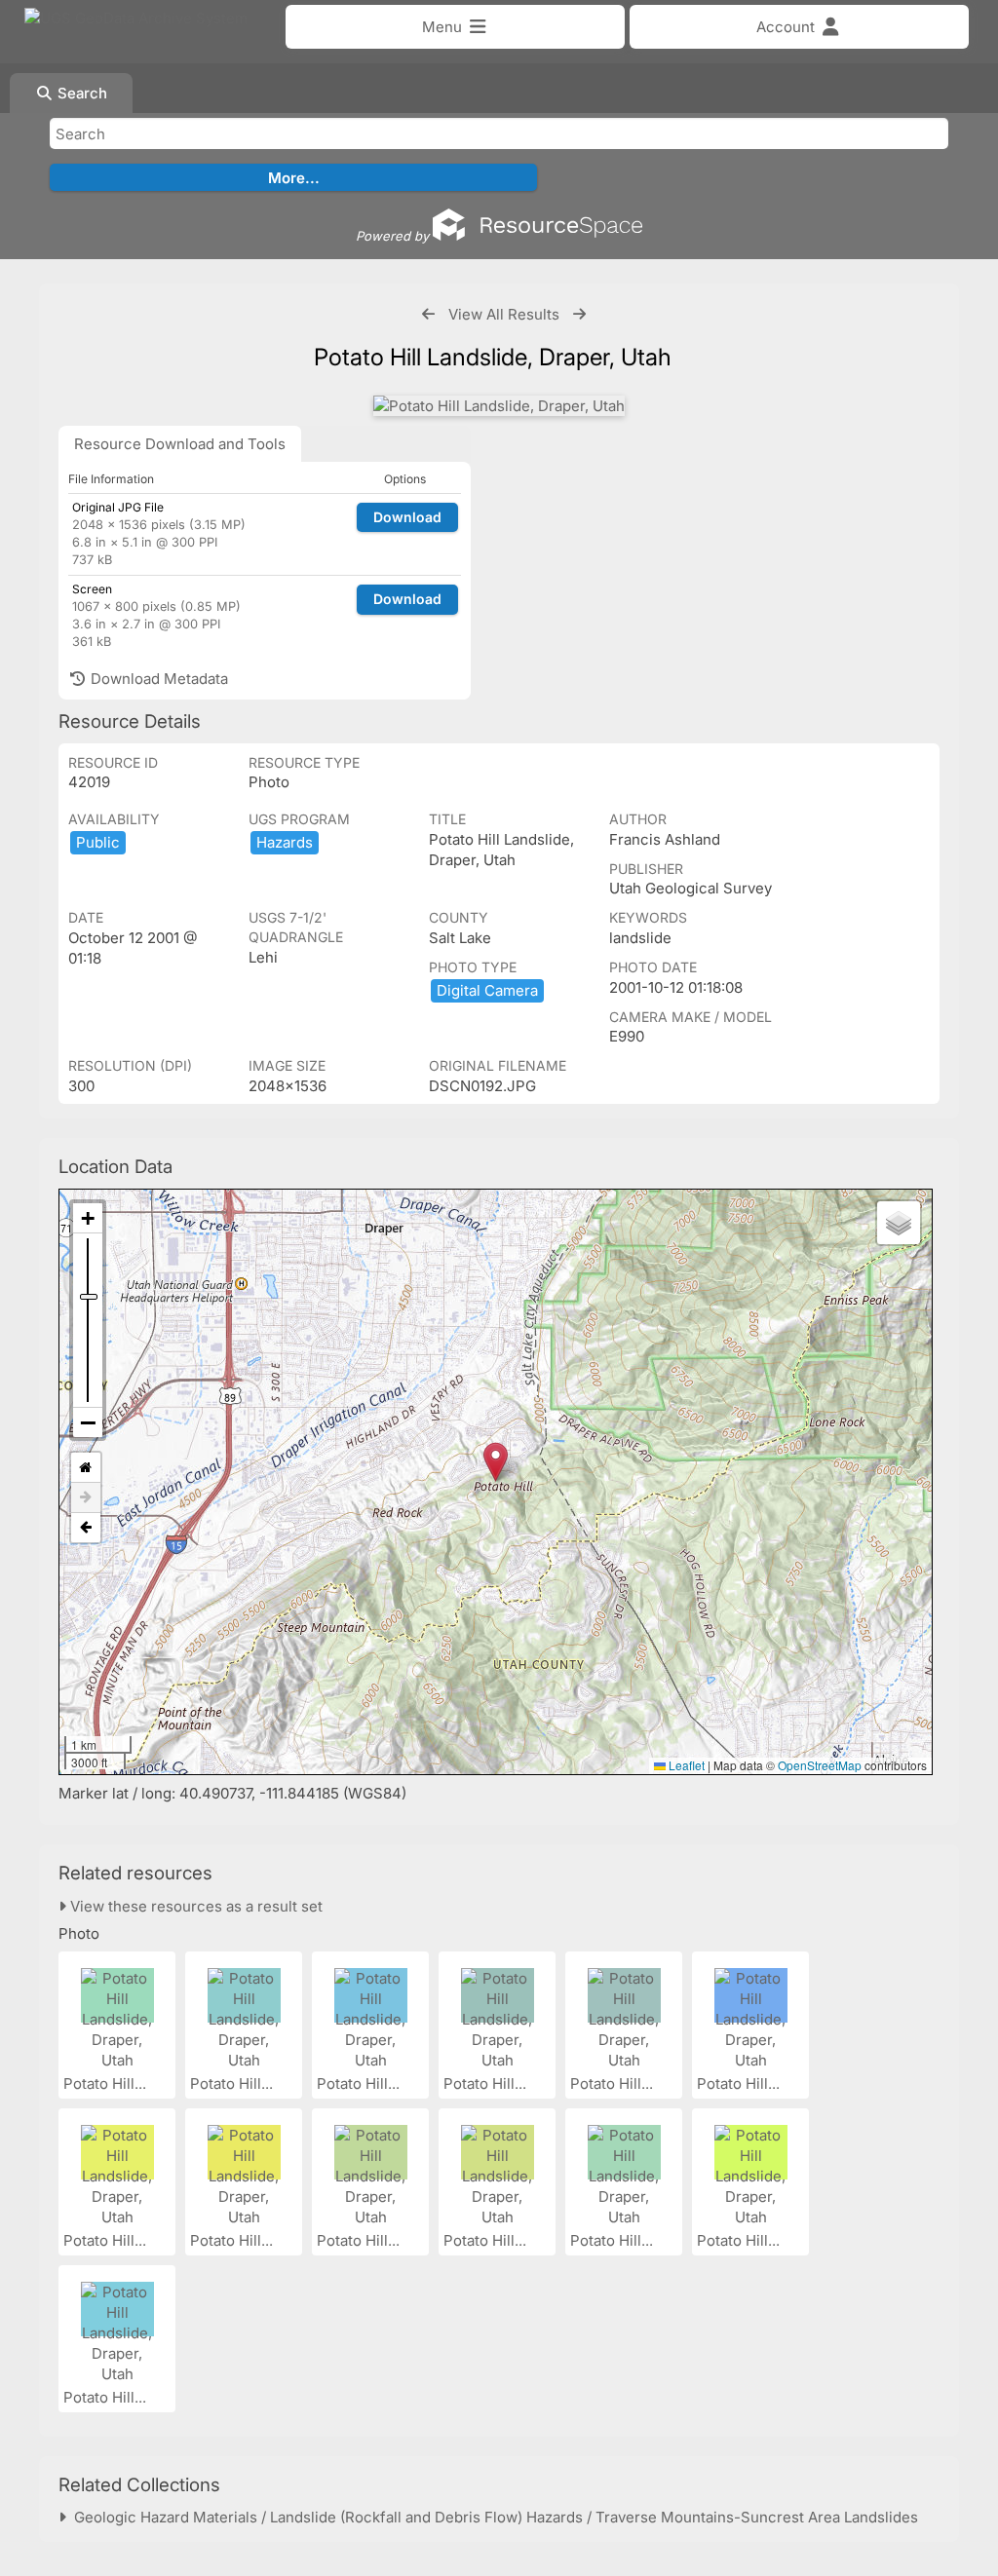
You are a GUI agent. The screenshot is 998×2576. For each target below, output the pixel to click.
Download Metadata (157, 679)
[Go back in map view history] (86, 1528)
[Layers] (899, 1223)
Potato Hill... (107, 2084)
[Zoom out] (88, 1422)
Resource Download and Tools (180, 444)
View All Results (504, 314)
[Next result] (579, 314)
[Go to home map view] (86, 1468)
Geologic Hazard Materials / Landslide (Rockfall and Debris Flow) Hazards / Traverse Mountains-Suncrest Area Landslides (492, 2517)
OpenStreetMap (820, 1765)
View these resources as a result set (194, 1906)
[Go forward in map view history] (86, 1498)
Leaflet (685, 1765)
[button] (496, 1462)
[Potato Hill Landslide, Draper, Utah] (499, 406)
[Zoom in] (88, 1218)
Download (407, 517)
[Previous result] (428, 314)
